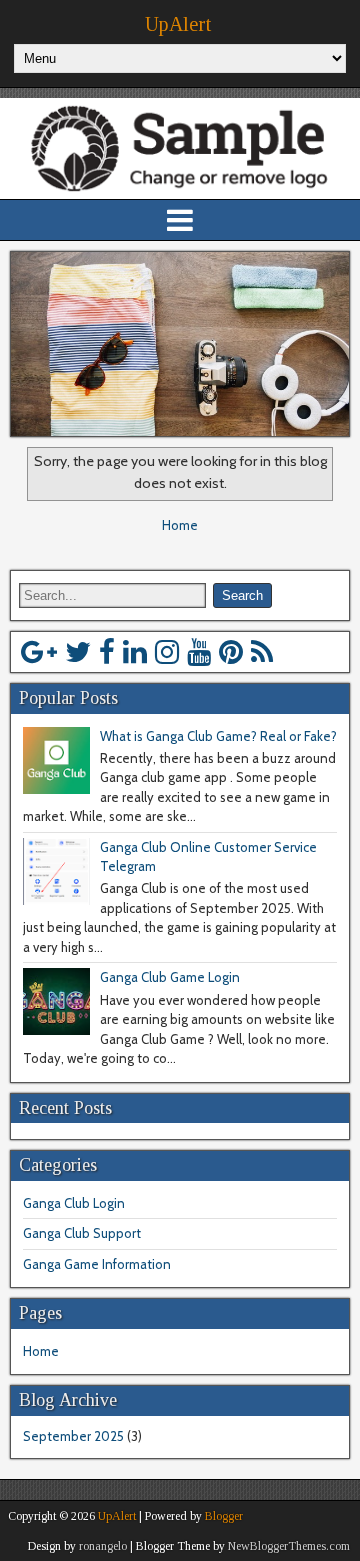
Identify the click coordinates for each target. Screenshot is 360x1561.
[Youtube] (199, 652)
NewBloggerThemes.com (289, 1546)
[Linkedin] (135, 652)
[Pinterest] (231, 652)
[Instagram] (167, 652)
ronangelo (103, 1546)
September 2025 (73, 1436)
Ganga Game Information (97, 1264)
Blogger (224, 1516)
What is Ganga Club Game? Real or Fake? (218, 736)
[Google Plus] (39, 652)
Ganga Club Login (74, 1203)
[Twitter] (78, 652)
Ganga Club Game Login (170, 977)
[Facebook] (107, 652)
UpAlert (178, 24)
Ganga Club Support (82, 1233)
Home (180, 525)
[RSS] (262, 652)
